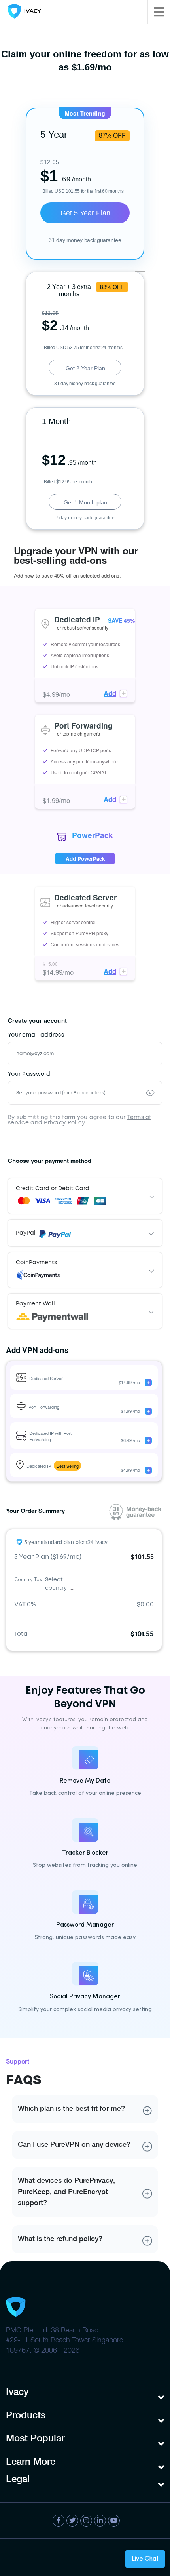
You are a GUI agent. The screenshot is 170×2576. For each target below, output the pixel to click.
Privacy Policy (64, 1123)
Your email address (36, 1035)
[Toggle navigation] (159, 12)
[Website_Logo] (23, 12)
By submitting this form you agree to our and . (80, 1120)
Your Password (29, 1074)
